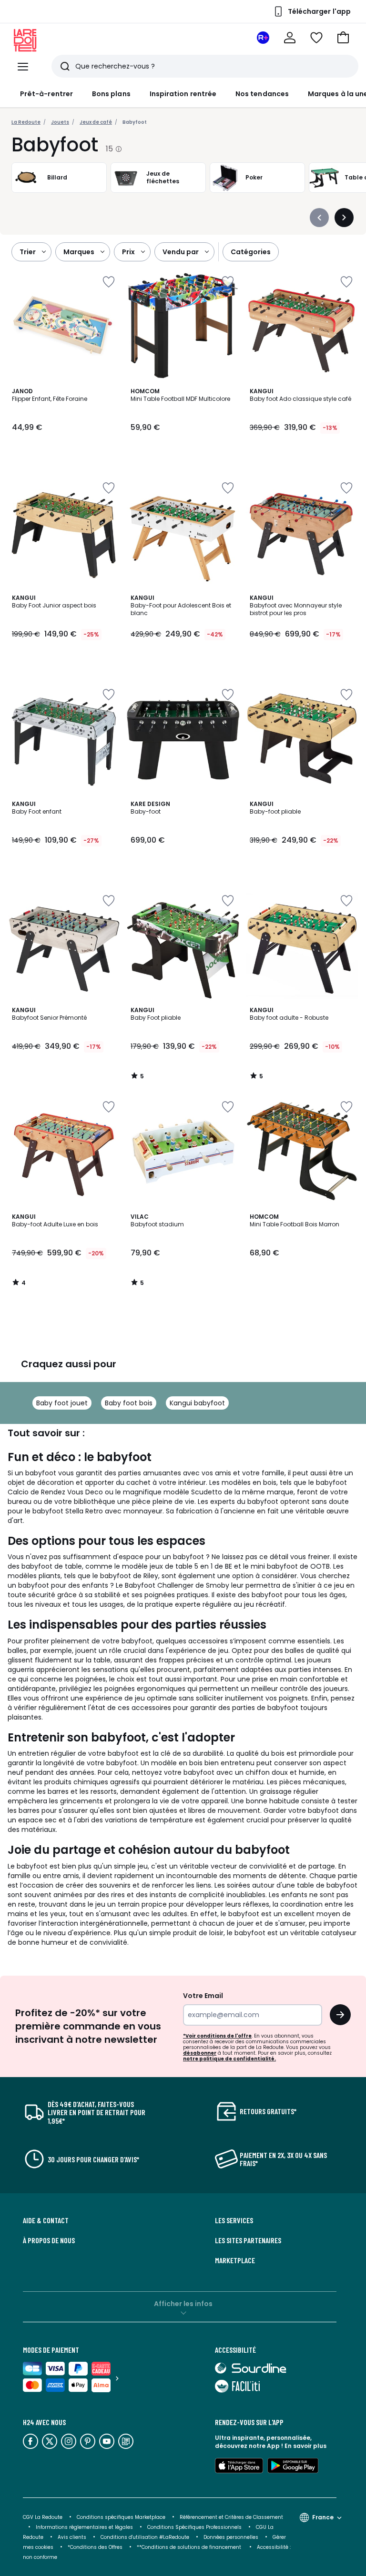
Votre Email (203, 1996)
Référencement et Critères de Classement (231, 2517)
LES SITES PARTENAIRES (248, 2240)
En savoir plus (305, 2446)
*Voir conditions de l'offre (217, 2036)
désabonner (200, 2053)
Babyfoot (135, 122)
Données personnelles (231, 2537)
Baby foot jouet (62, 1403)
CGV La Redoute (43, 2517)
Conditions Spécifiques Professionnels (194, 2527)
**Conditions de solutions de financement (190, 2547)
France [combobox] (323, 2517)
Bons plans (111, 94)
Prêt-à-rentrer (46, 94)
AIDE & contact (46, 2220)
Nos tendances (262, 94)
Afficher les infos (183, 2304)
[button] (343, 38)
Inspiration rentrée (183, 94)
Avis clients (72, 2537)
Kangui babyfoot (197, 1403)
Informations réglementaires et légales (84, 2527)
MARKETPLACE (235, 2260)
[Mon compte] (290, 38)
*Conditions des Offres (95, 2547)
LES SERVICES (234, 2220)
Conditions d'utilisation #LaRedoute (145, 2537)
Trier (28, 252)
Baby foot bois (129, 1403)
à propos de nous (49, 2240)
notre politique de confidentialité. (229, 2059)
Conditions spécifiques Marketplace (121, 2517)
